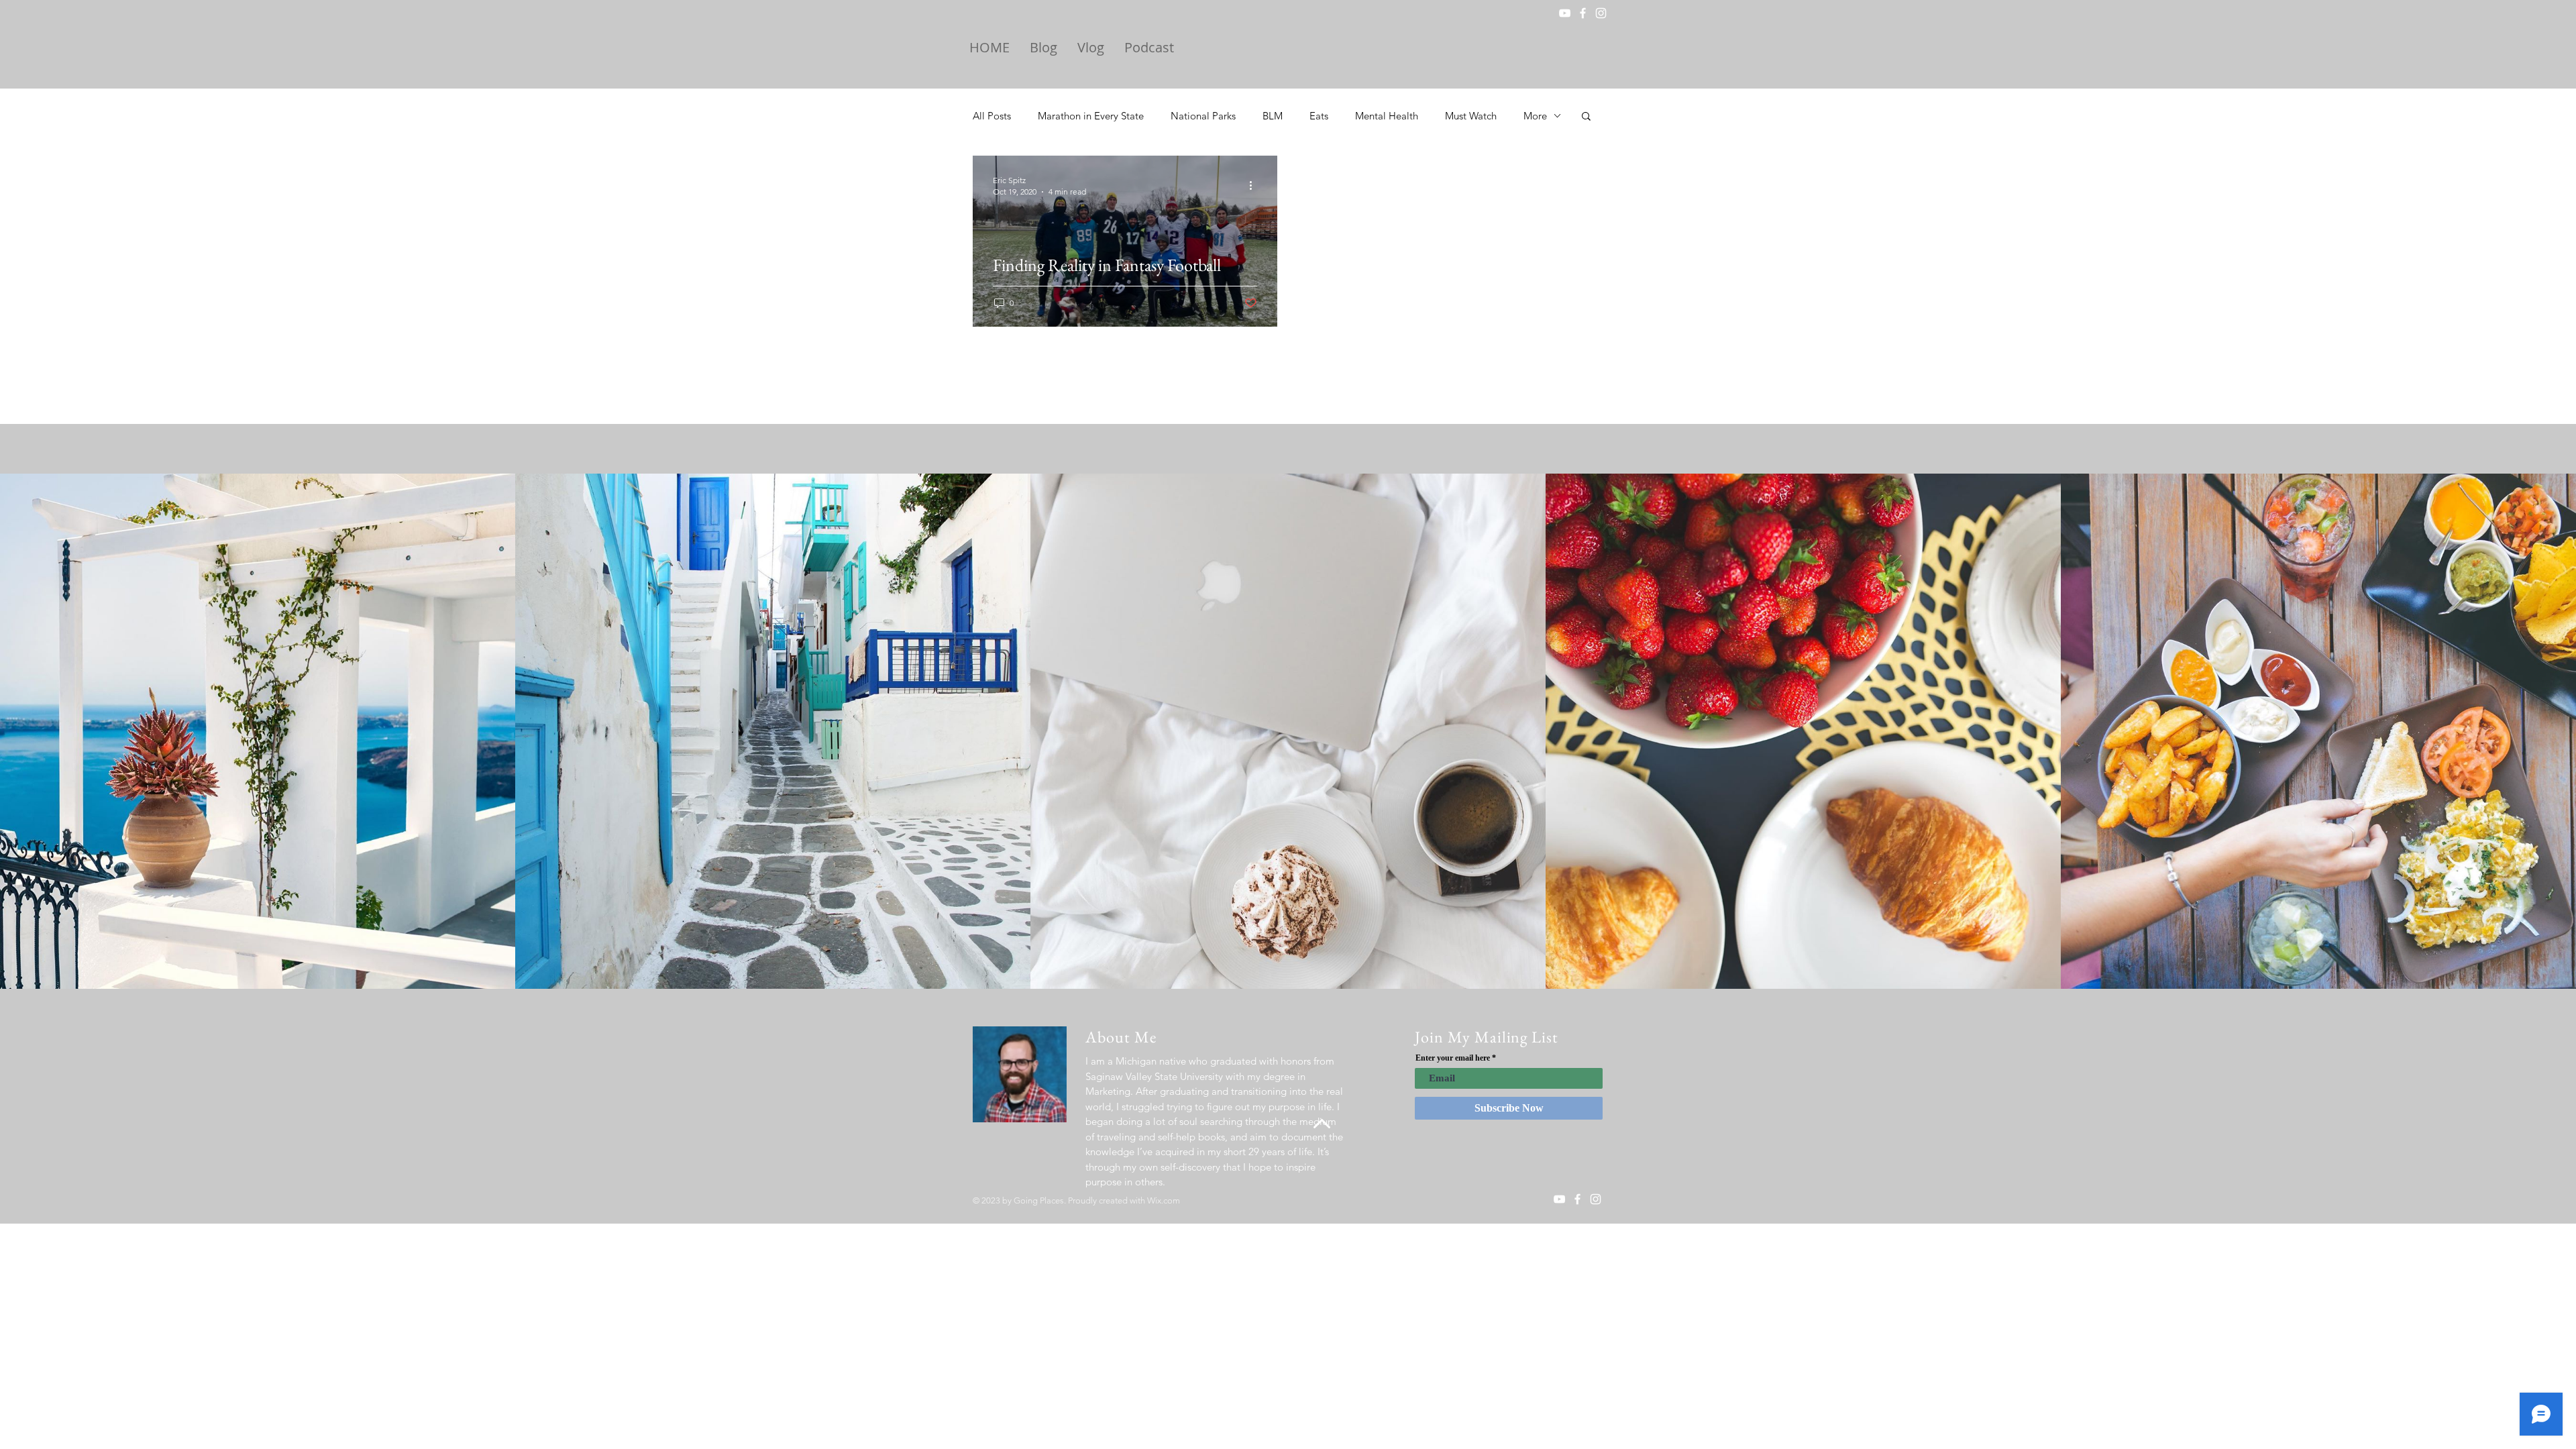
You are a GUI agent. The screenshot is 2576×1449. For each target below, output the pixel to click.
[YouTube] (1565, 13)
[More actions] (1255, 185)
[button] (1586, 117)
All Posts (992, 116)
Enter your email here (1453, 1058)
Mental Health (1387, 116)
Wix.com (1164, 1200)
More (1535, 116)
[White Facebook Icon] (1583, 13)
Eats (1319, 116)
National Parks (1203, 116)
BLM (1273, 116)
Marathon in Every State (1091, 116)
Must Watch (1471, 116)
